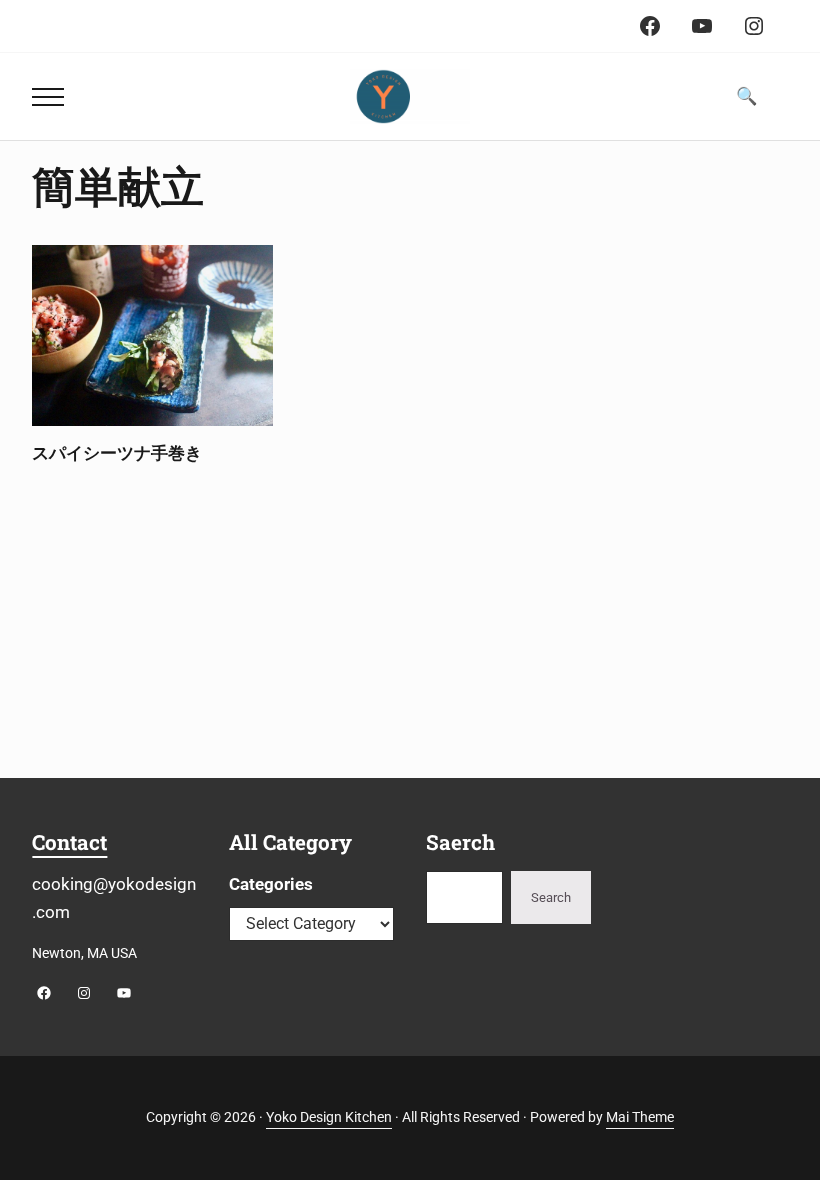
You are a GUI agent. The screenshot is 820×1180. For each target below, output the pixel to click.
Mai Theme (640, 1117)
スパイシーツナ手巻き (117, 453)
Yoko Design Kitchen (329, 1117)
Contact (69, 842)
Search (551, 897)
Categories (271, 884)
